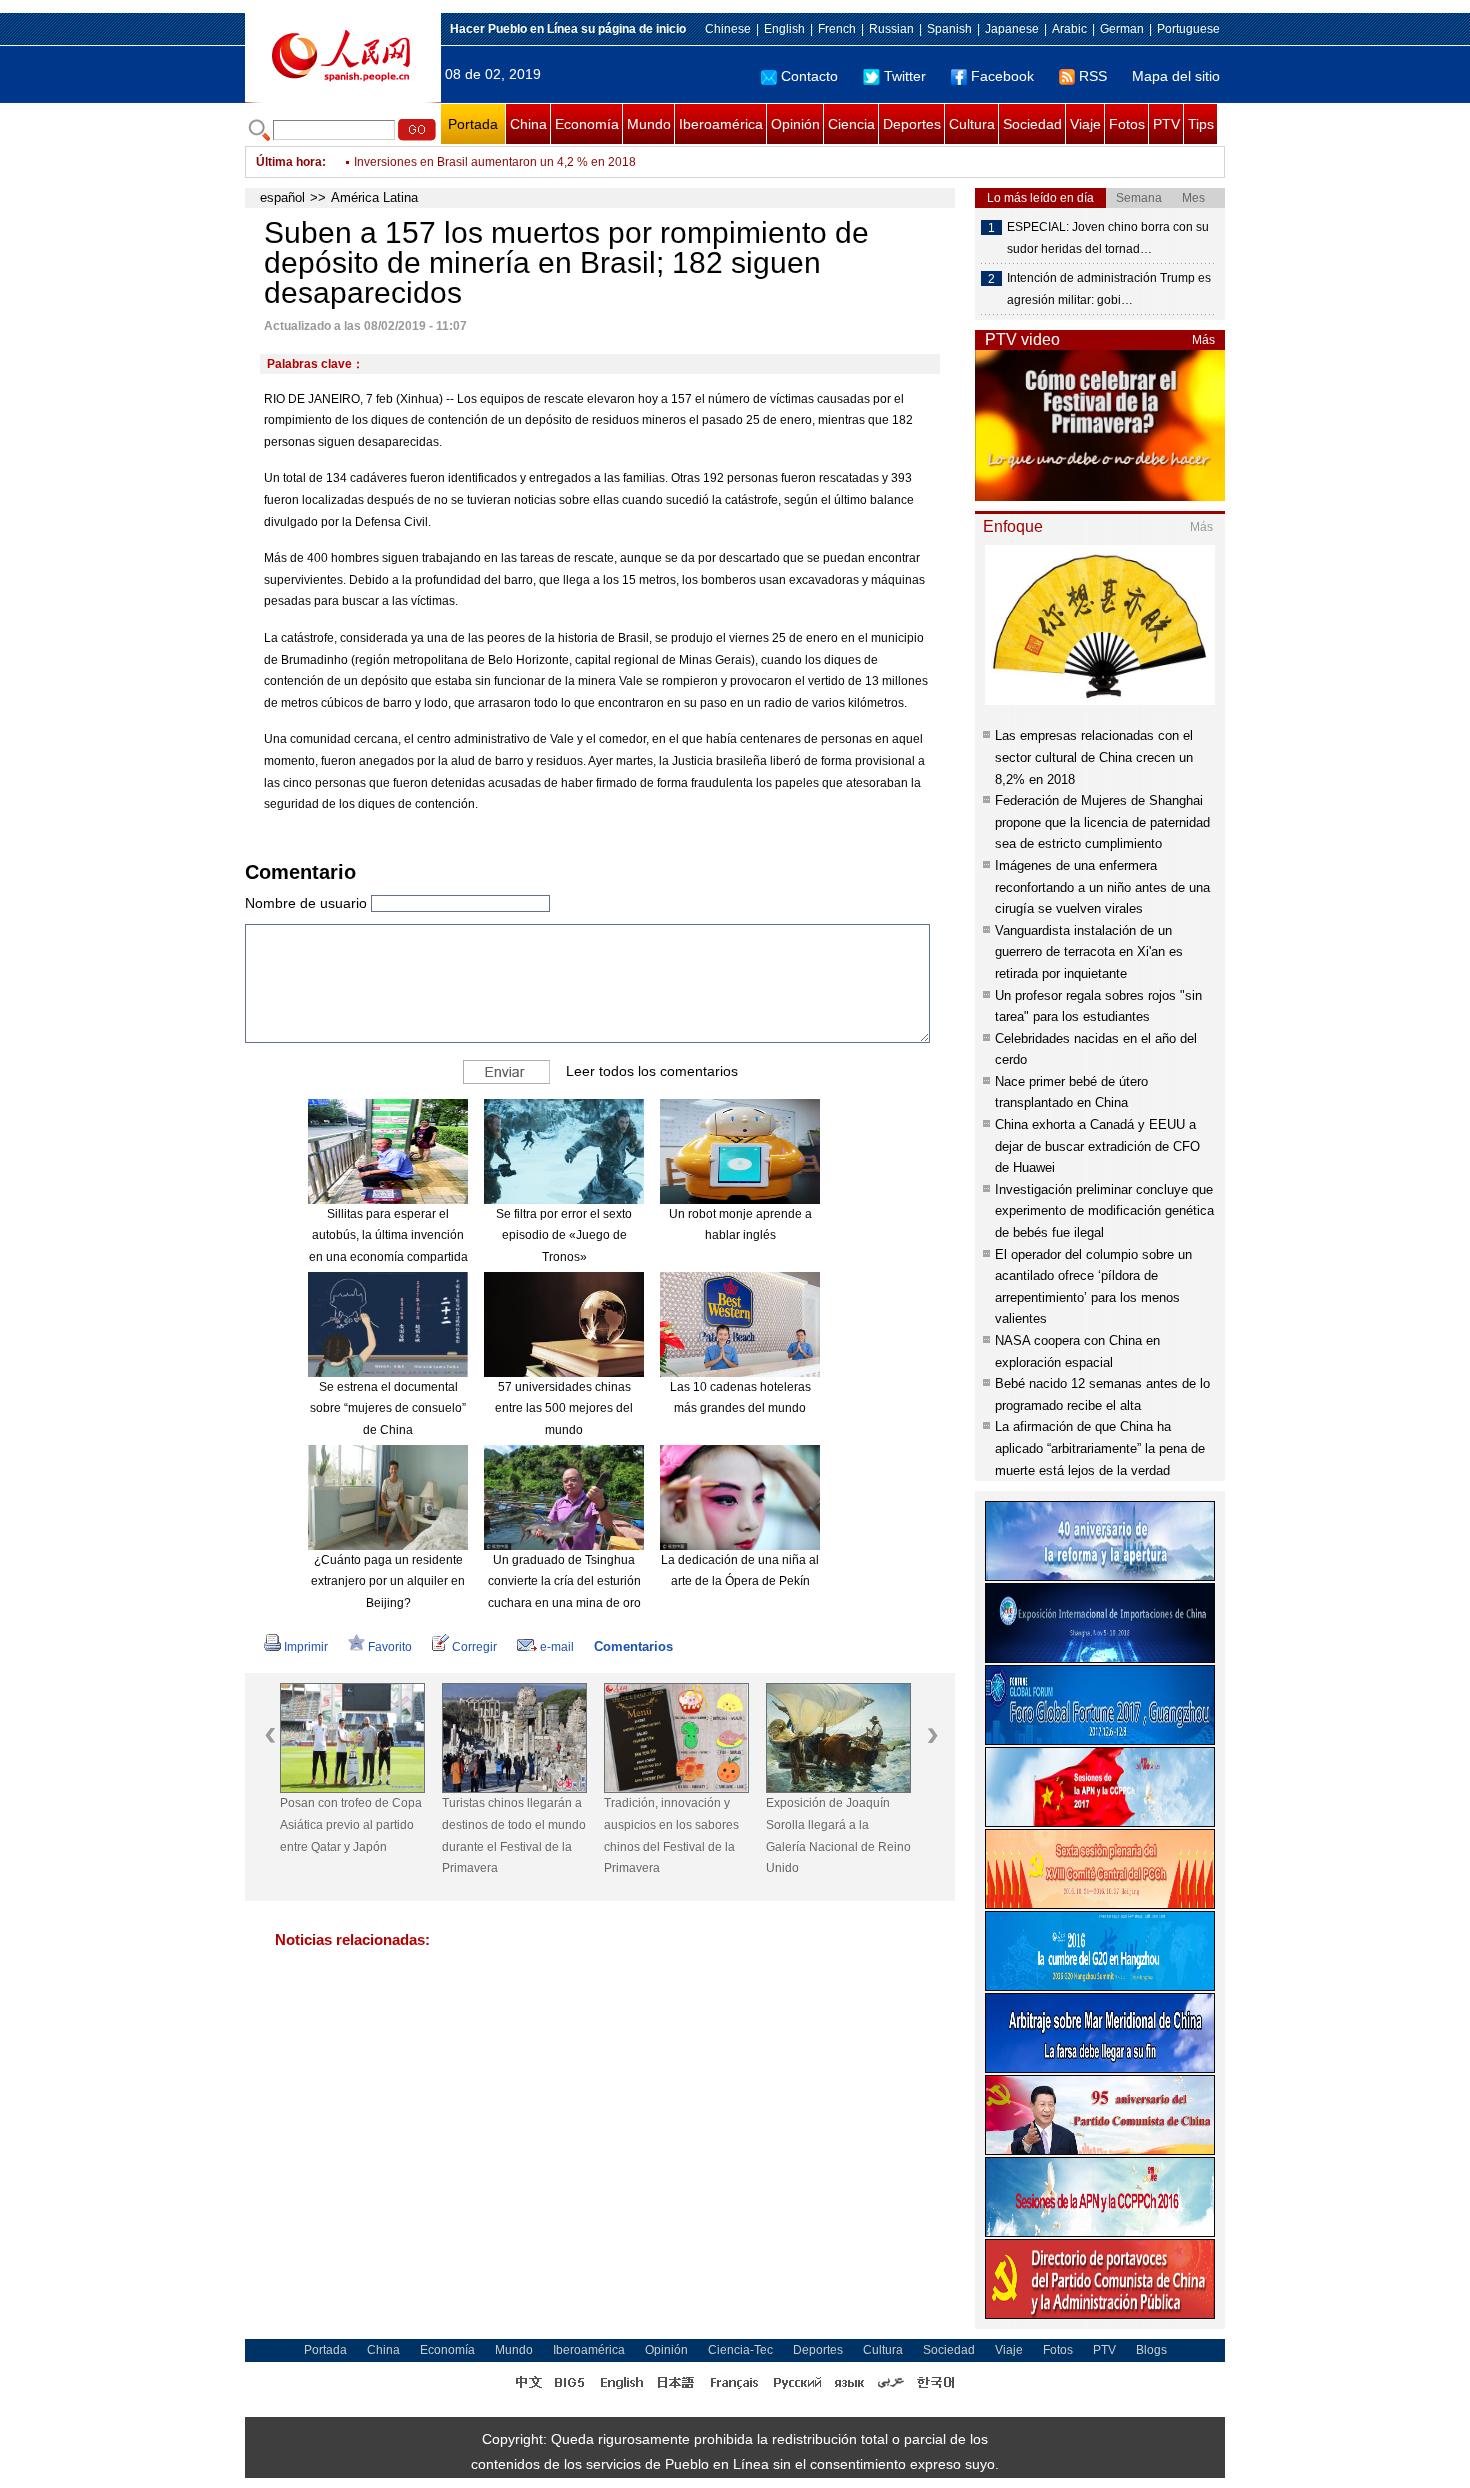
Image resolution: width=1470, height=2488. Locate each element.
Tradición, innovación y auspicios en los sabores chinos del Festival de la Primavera (671, 1835)
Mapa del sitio (1176, 76)
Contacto (809, 76)
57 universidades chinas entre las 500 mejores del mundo (564, 1408)
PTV (1166, 124)
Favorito (390, 1647)
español (282, 197)
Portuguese (1188, 29)
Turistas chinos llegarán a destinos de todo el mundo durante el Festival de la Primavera (514, 1835)
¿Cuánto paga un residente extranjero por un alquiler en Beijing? (388, 1581)
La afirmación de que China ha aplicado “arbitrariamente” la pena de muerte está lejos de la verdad (1100, 1448)
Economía (587, 124)
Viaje (1085, 124)
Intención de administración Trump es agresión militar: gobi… (1109, 289)
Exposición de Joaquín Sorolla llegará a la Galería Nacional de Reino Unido (838, 1835)
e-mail (557, 1647)
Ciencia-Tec (740, 2350)
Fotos (1127, 124)
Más (1203, 340)
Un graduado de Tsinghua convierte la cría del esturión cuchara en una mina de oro (564, 1581)
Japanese (1012, 29)
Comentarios (633, 1646)
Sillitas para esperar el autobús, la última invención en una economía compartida (388, 1235)
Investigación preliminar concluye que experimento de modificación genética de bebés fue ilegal (1104, 1211)
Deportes (912, 124)
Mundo (649, 124)
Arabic (1069, 29)
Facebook (1002, 76)
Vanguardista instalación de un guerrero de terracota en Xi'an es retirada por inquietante (1089, 952)
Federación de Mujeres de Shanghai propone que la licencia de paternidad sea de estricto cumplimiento (1102, 822)
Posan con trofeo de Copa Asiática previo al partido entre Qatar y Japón (351, 1824)
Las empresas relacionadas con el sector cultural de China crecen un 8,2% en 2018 (1094, 757)
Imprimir (306, 1647)
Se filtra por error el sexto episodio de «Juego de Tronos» (564, 1235)
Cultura (972, 124)
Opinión (795, 124)
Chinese (728, 29)
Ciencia (851, 124)
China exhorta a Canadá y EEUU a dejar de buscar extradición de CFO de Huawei (1097, 1146)
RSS (1093, 76)
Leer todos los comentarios (652, 1071)
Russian (891, 29)
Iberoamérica (721, 124)
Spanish (949, 29)
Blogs (1151, 2350)
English (784, 29)
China (528, 124)
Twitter (905, 76)
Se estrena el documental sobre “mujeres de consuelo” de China (388, 1408)
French (837, 29)
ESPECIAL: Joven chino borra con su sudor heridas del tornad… (1108, 238)
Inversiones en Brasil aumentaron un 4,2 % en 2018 (495, 162)
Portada (473, 124)
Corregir (474, 1647)
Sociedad (1032, 124)
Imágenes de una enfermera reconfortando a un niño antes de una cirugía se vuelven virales (1102, 887)
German (1122, 29)
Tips (1201, 124)
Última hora (289, 162)
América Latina (374, 197)
